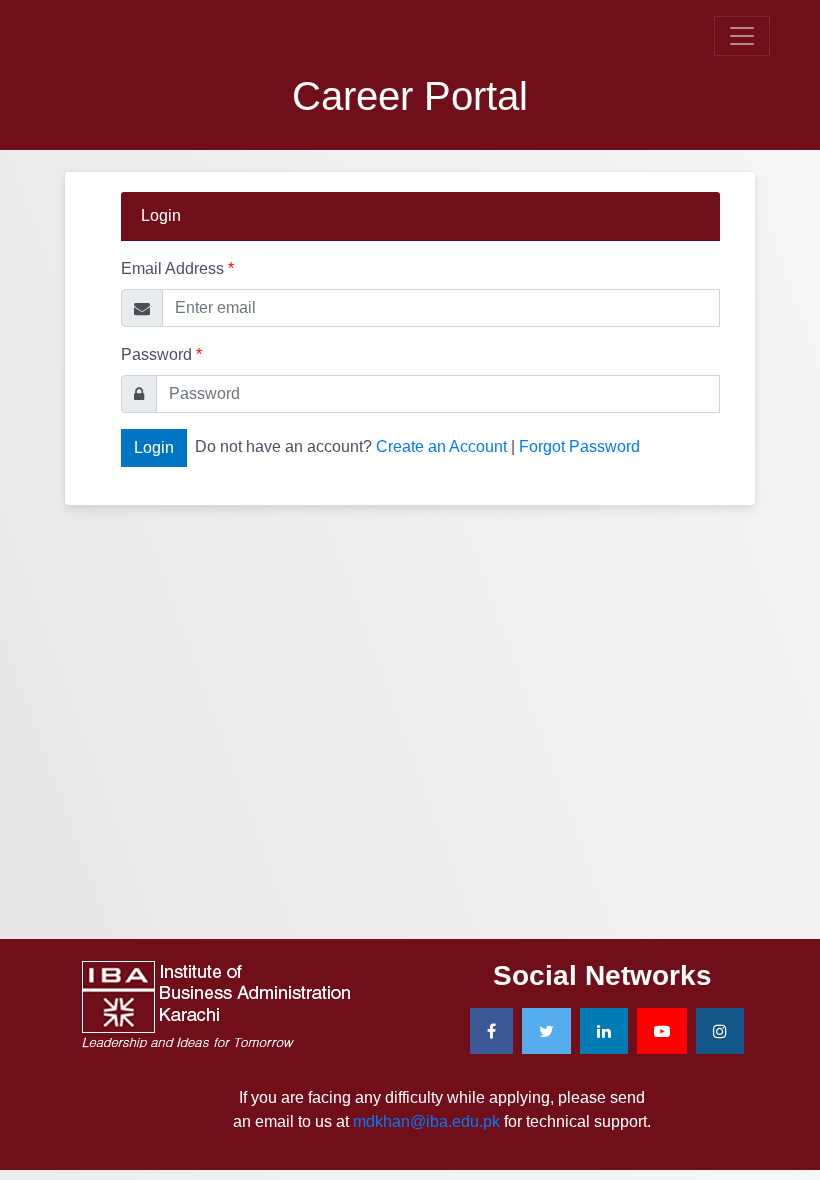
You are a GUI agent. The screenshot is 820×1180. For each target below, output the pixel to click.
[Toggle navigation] (742, 36)
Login (154, 447)
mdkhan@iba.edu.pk (426, 1121)
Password (161, 354)
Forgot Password (579, 446)
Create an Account (441, 446)
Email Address (177, 268)
